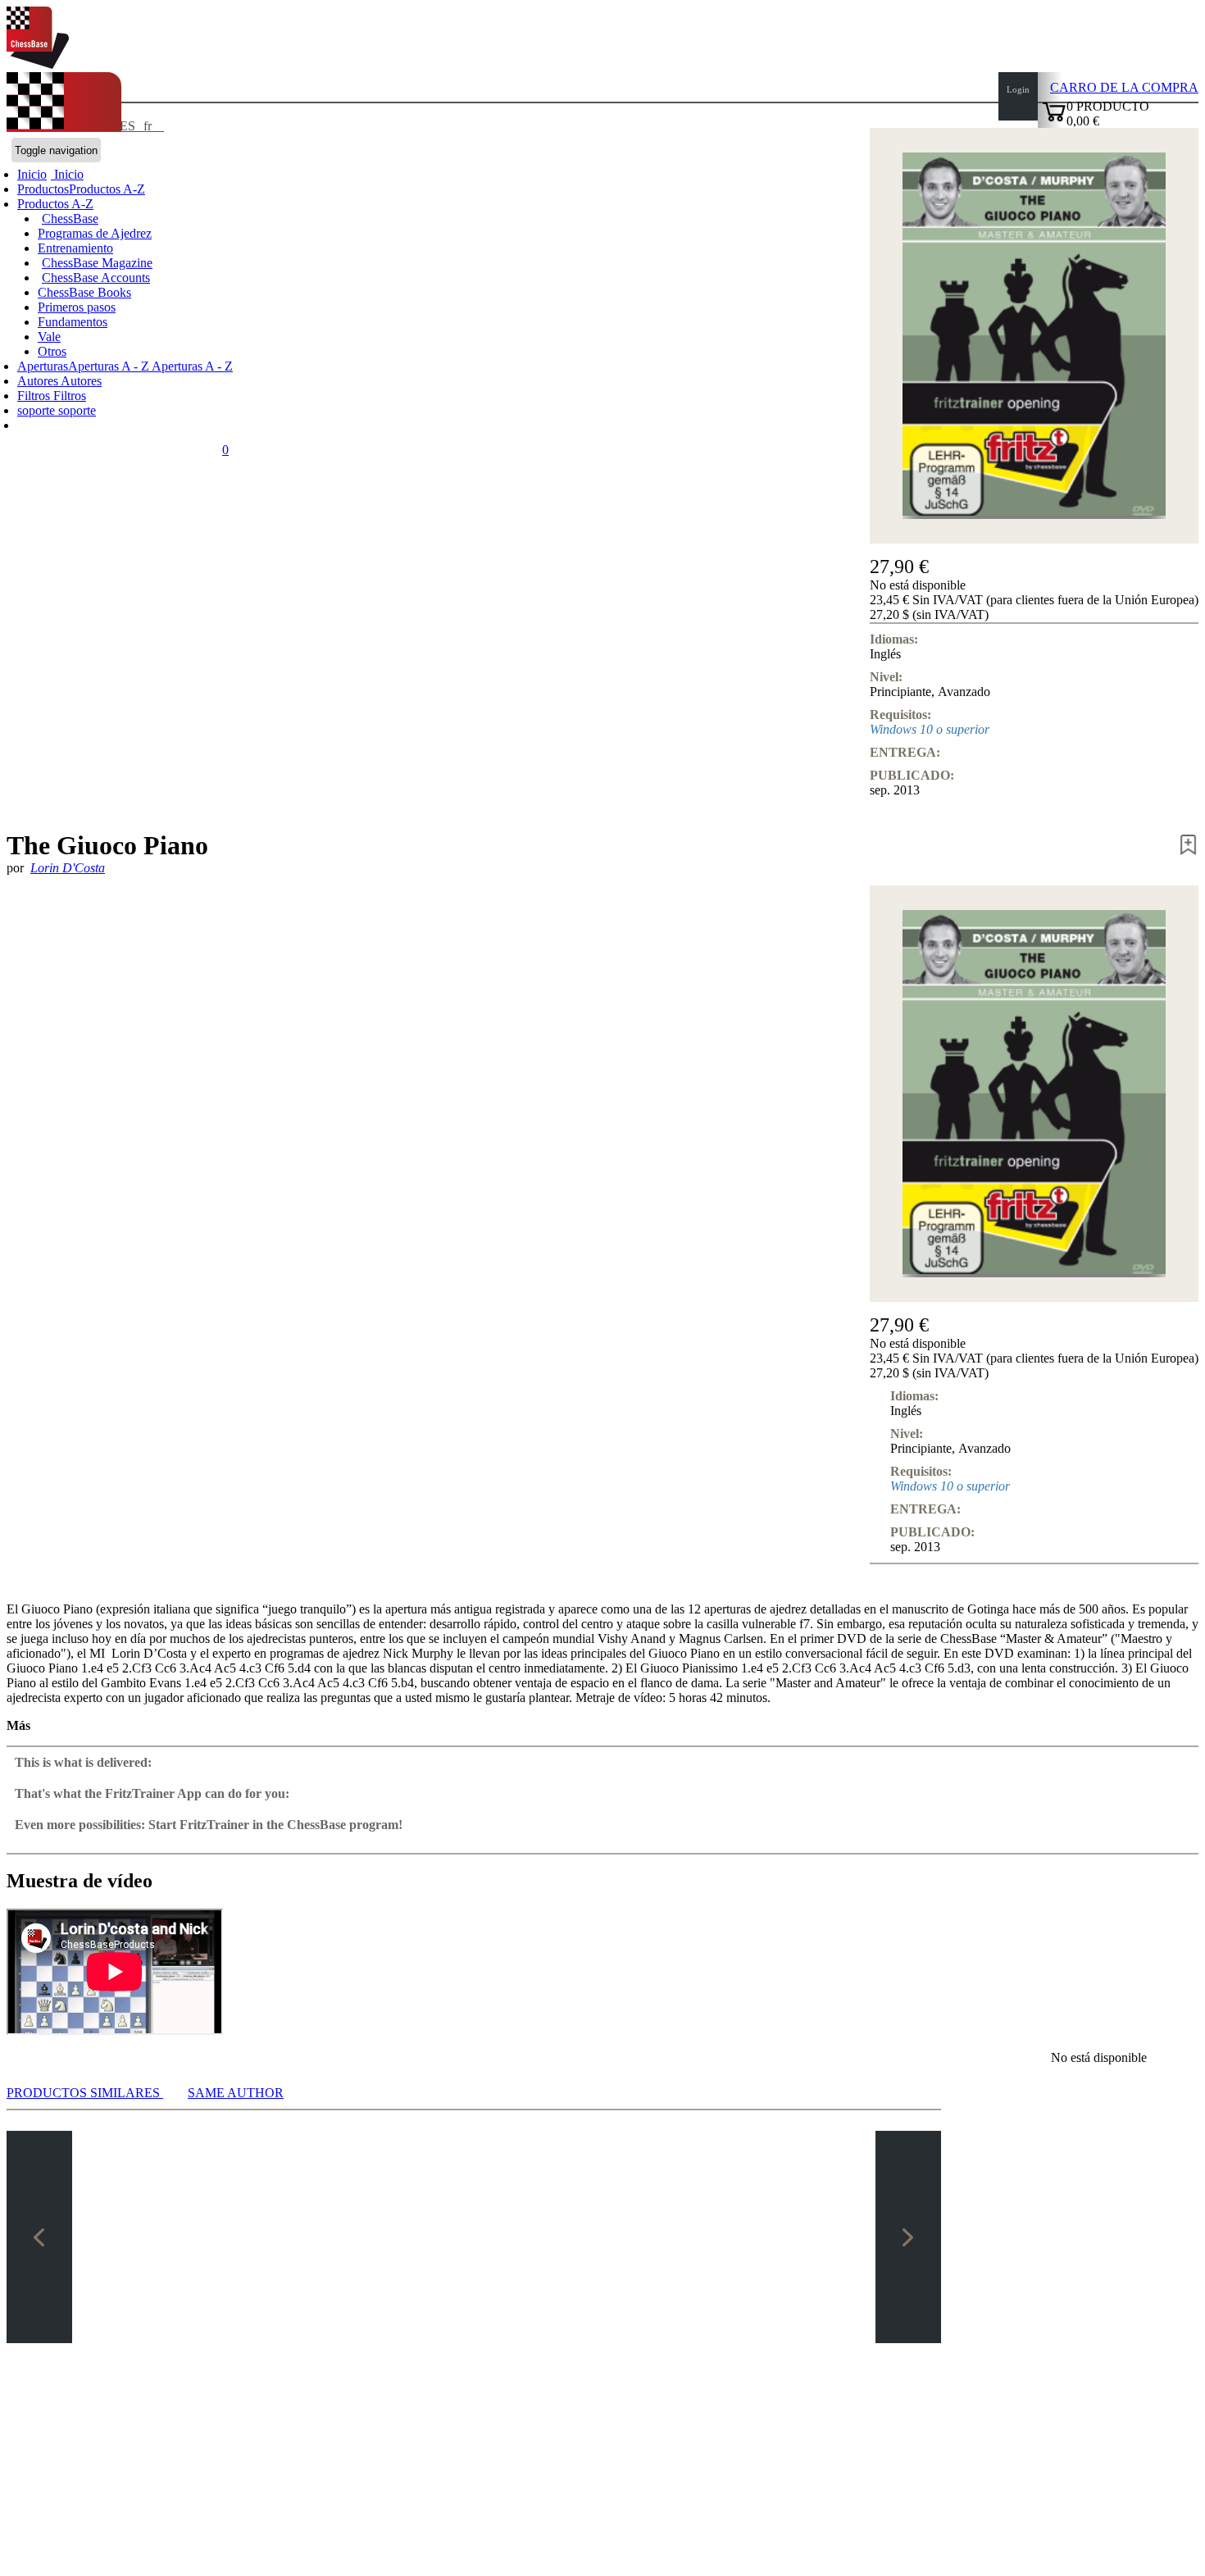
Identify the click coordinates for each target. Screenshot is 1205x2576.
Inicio (67, 174)
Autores (39, 381)
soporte (38, 410)
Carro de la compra (1124, 87)
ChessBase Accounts (96, 278)
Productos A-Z (55, 204)
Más (18, 1725)
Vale (49, 337)
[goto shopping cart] (1054, 119)
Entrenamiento (75, 248)
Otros (52, 351)
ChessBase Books (84, 292)
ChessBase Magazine (97, 263)
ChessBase (70, 218)
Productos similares (85, 2093)
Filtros (35, 396)
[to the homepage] (38, 64)
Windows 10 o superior (930, 729)
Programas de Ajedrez (95, 233)
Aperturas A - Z (191, 366)
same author (236, 2093)
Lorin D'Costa (68, 868)
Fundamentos (73, 322)
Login (1018, 89)
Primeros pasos (77, 307)
